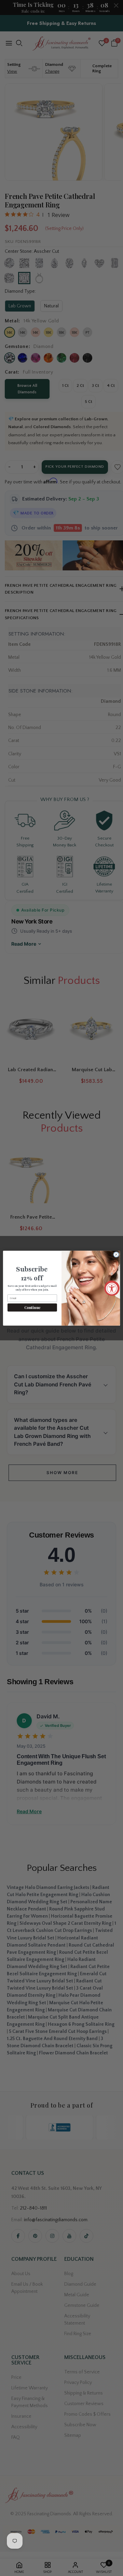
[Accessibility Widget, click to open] (112, 1288)
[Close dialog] (116, 1254)
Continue (32, 1307)
